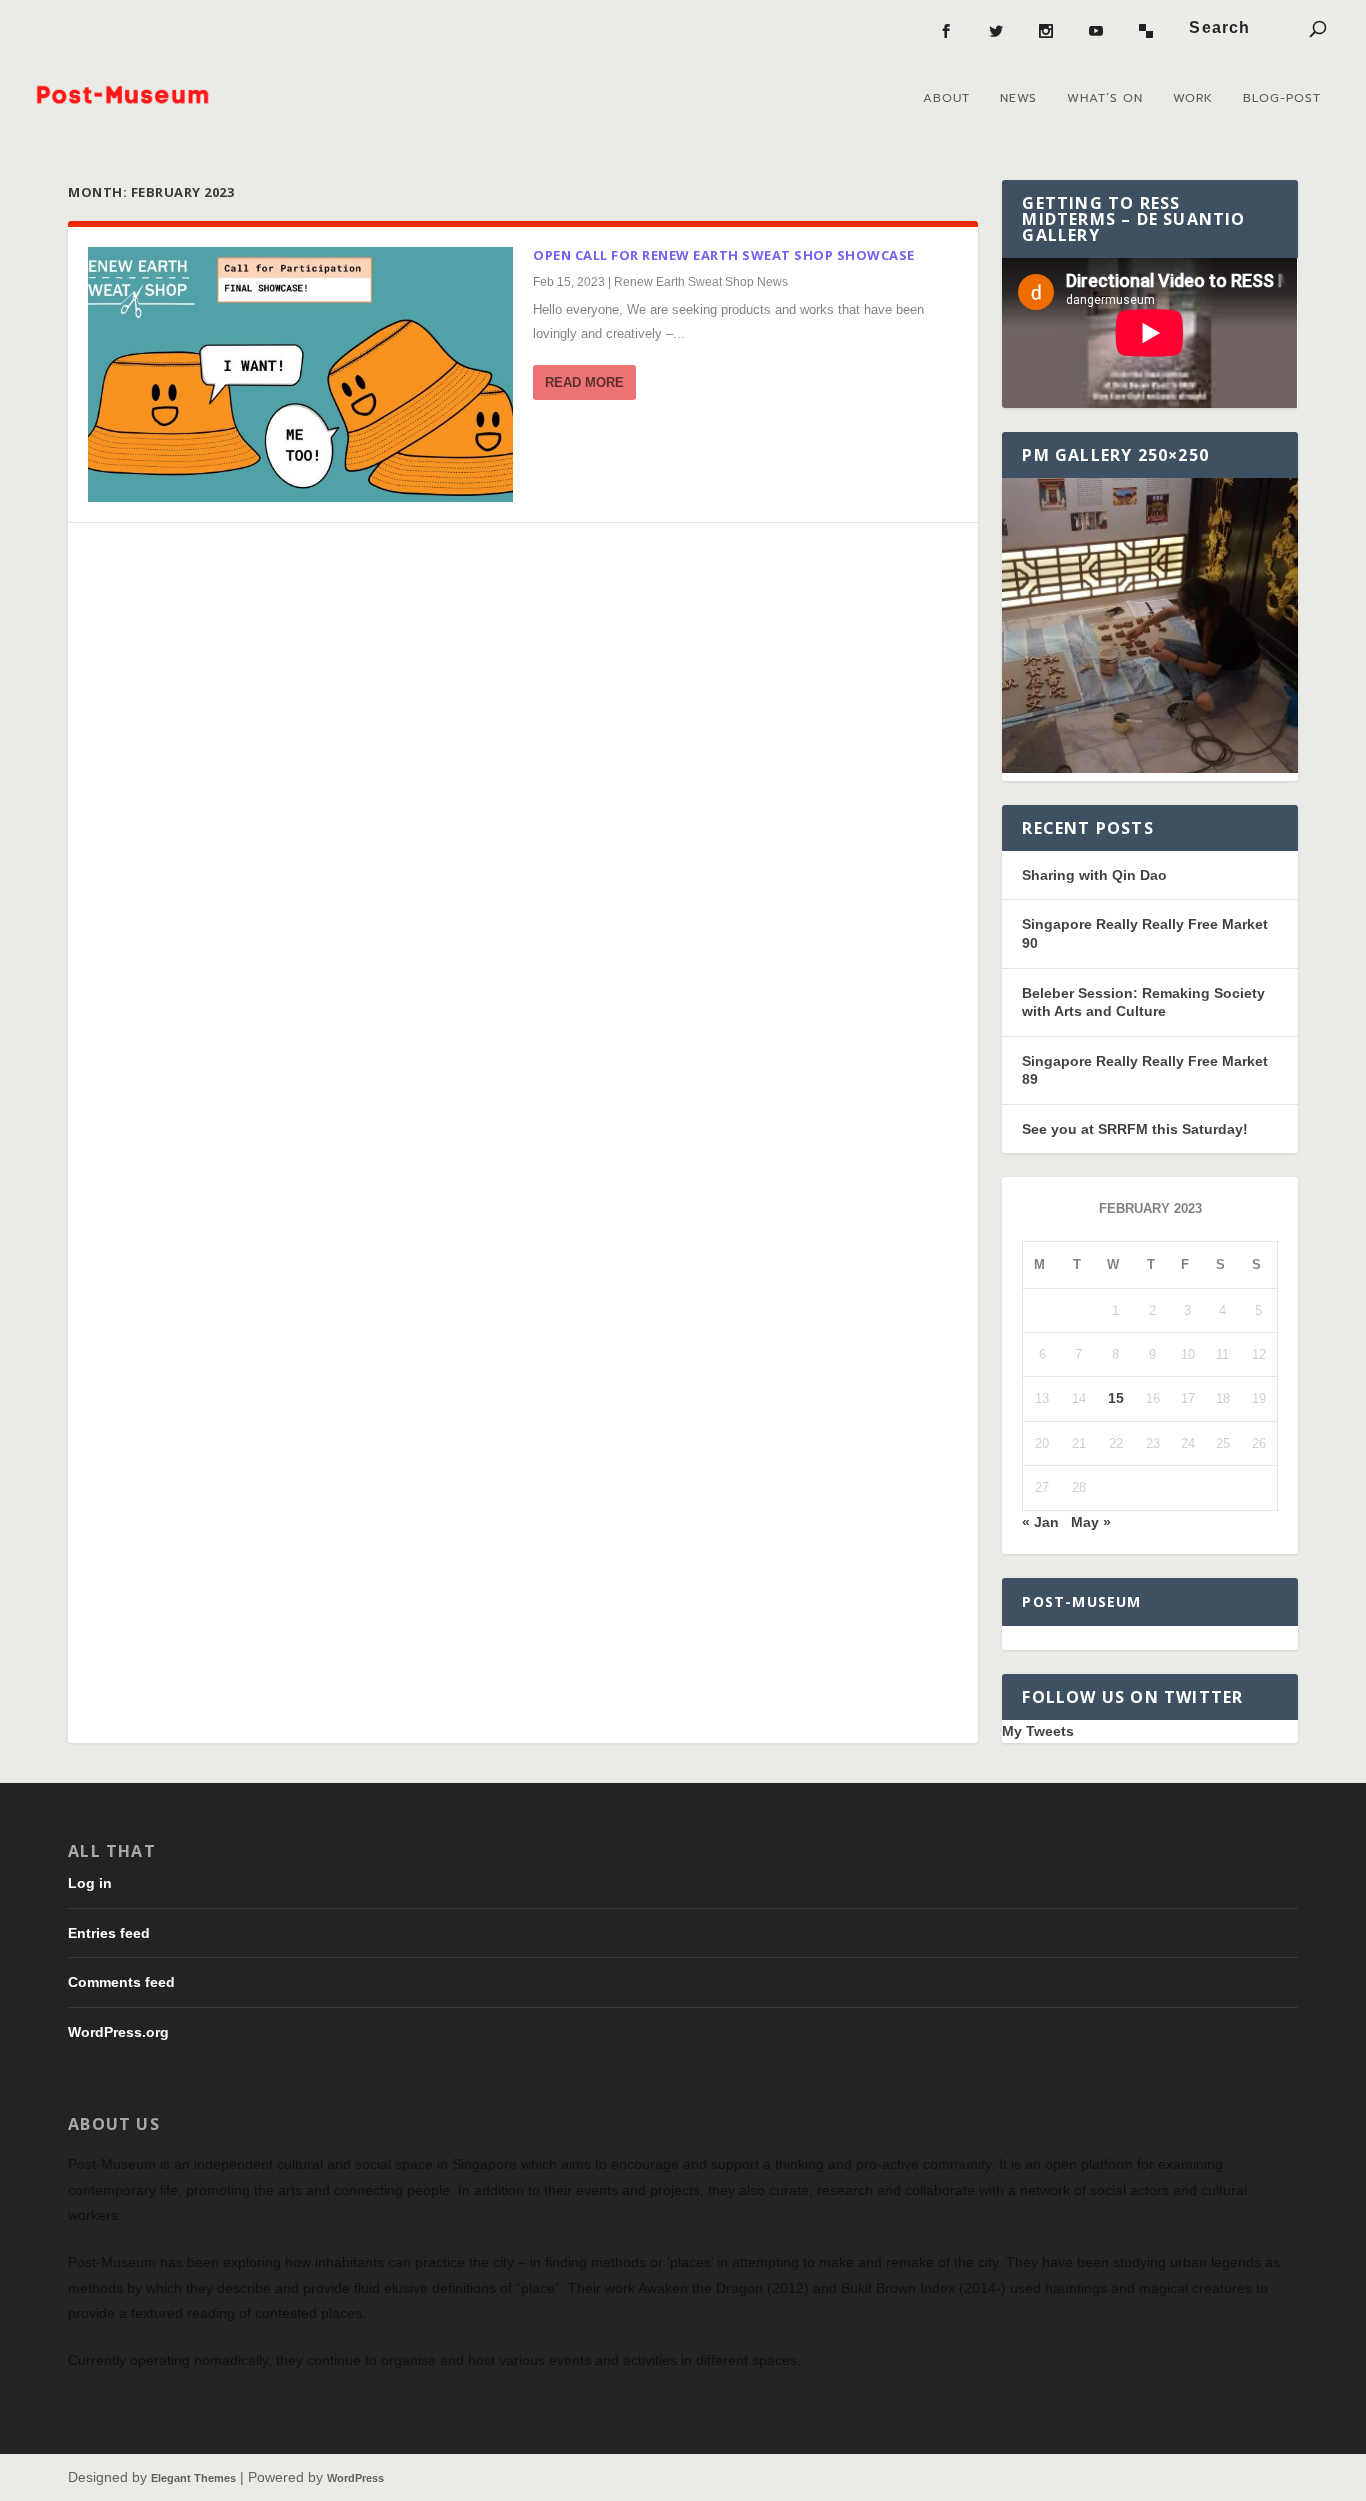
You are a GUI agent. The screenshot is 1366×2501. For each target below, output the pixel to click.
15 (1116, 1398)
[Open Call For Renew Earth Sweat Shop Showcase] (300, 374)
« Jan (1040, 1522)
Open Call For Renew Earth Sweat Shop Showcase (724, 255)
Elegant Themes (193, 2478)
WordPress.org (118, 2032)
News (1018, 98)
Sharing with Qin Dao (1094, 875)
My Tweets (1038, 1731)
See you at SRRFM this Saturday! (1135, 1129)
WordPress (355, 2478)
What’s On (1105, 98)
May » (1091, 1522)
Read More (584, 382)
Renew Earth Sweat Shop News (701, 282)
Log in (90, 1883)
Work (1193, 98)
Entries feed (109, 1933)
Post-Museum (1081, 1601)
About (946, 98)
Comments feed (121, 1982)
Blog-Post (1282, 98)
